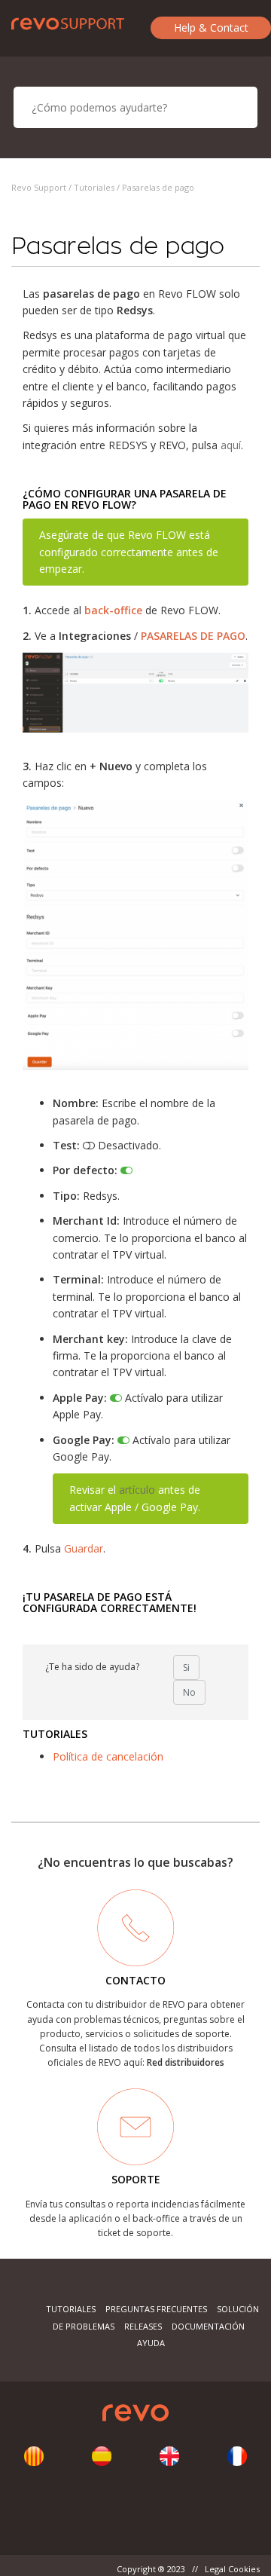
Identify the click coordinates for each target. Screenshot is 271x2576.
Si (186, 1667)
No (189, 1692)
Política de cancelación (108, 1756)
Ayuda (151, 2343)
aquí (231, 445)
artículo (137, 1490)
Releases (143, 2326)
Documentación (208, 2326)
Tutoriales (94, 187)
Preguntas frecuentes (156, 2309)
